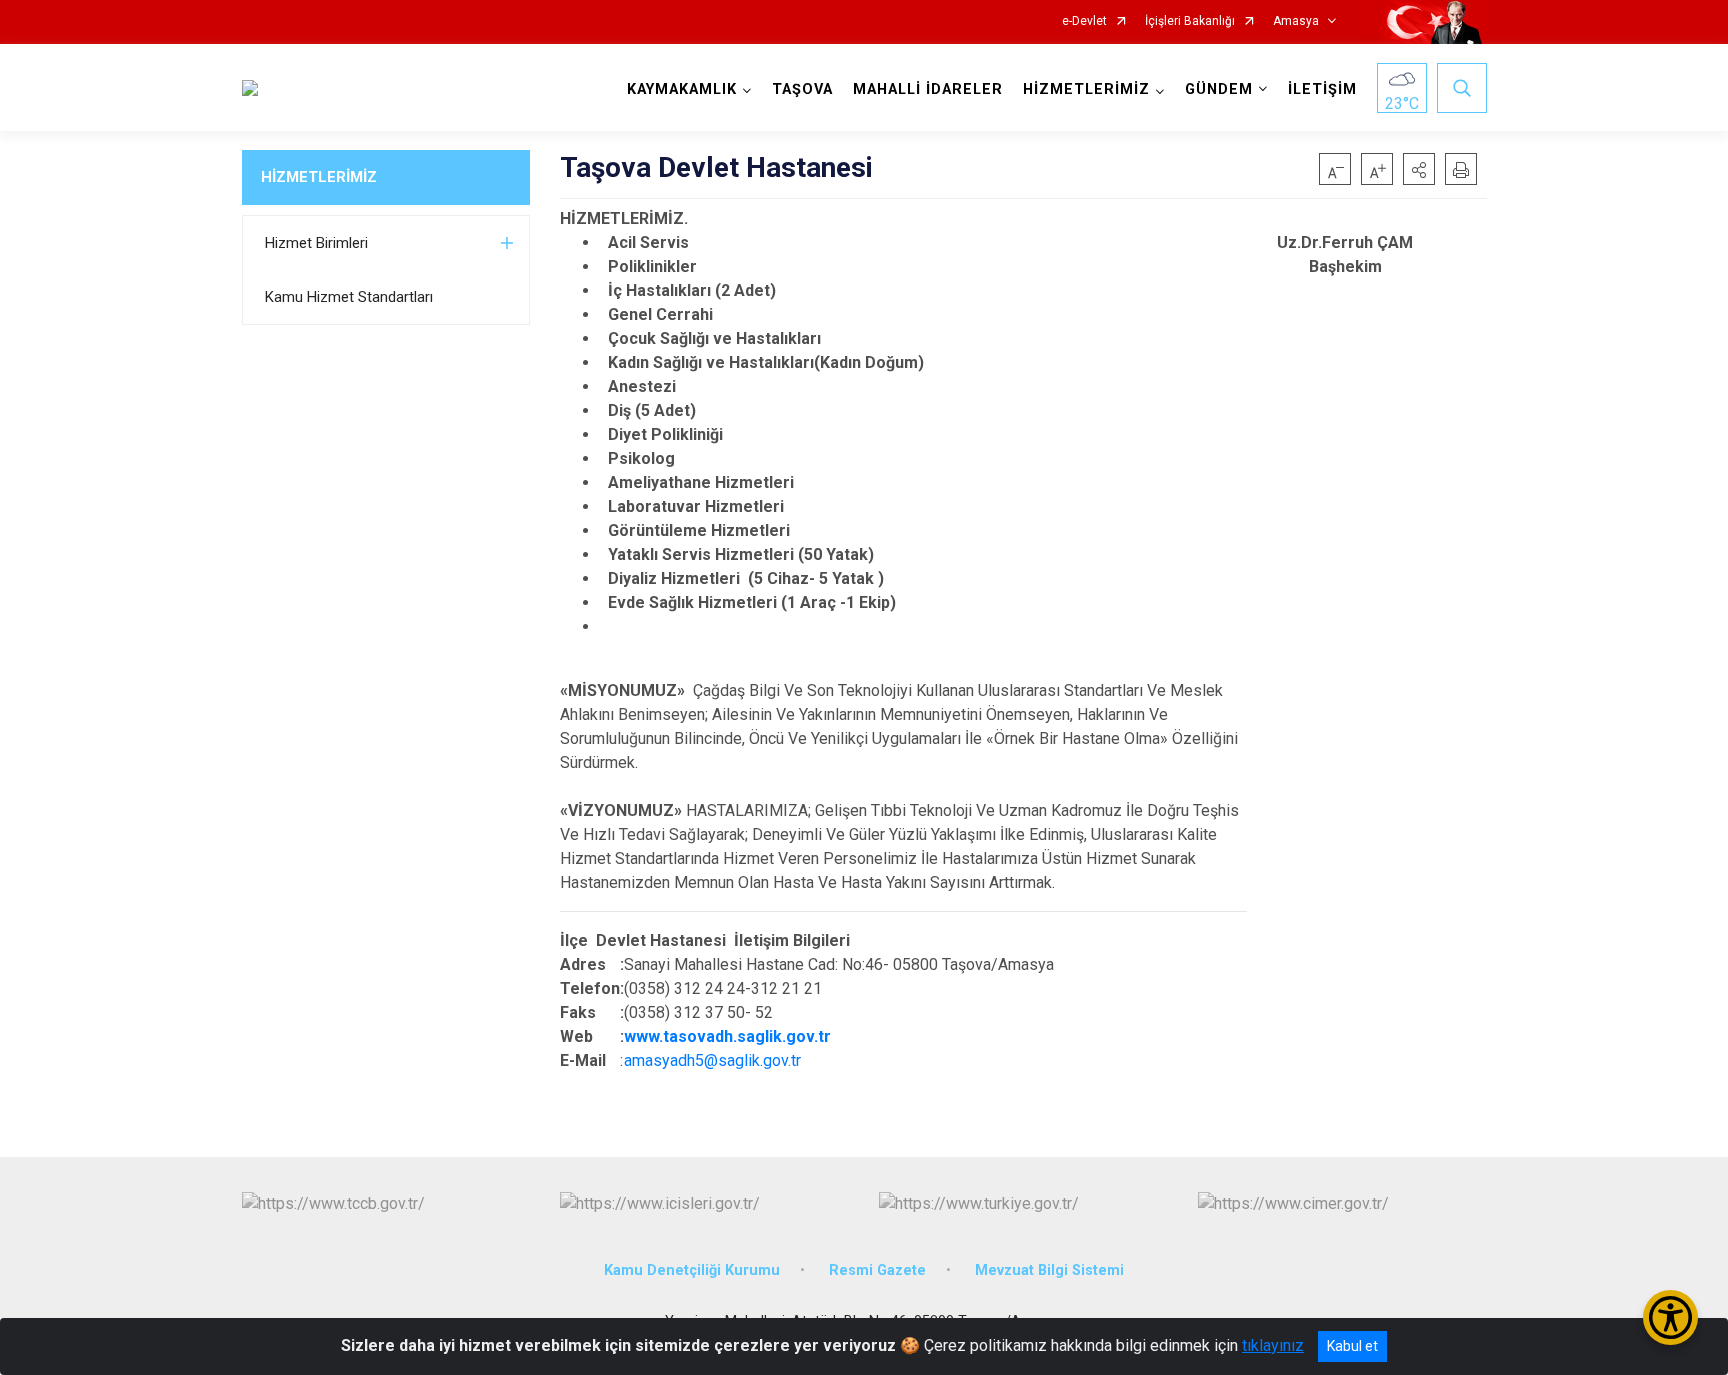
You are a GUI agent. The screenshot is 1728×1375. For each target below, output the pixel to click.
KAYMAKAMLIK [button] (682, 89)
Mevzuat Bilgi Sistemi (1049, 1270)
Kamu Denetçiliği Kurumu (692, 1270)
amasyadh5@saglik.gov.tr (712, 1060)
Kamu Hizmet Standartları (349, 297)
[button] (1419, 169)
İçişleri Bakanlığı (1190, 21)
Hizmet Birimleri (316, 243)
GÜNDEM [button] (1219, 89)
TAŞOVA (802, 89)
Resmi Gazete (877, 1270)
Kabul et (1352, 1346)
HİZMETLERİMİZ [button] (1086, 89)
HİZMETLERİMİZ (319, 177)
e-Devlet (1084, 21)
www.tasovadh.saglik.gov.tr (727, 1036)
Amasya (1296, 21)
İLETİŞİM (1322, 89)
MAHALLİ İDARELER (928, 89)
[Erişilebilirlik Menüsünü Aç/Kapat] (1670, 1317)
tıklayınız (1273, 1345)
